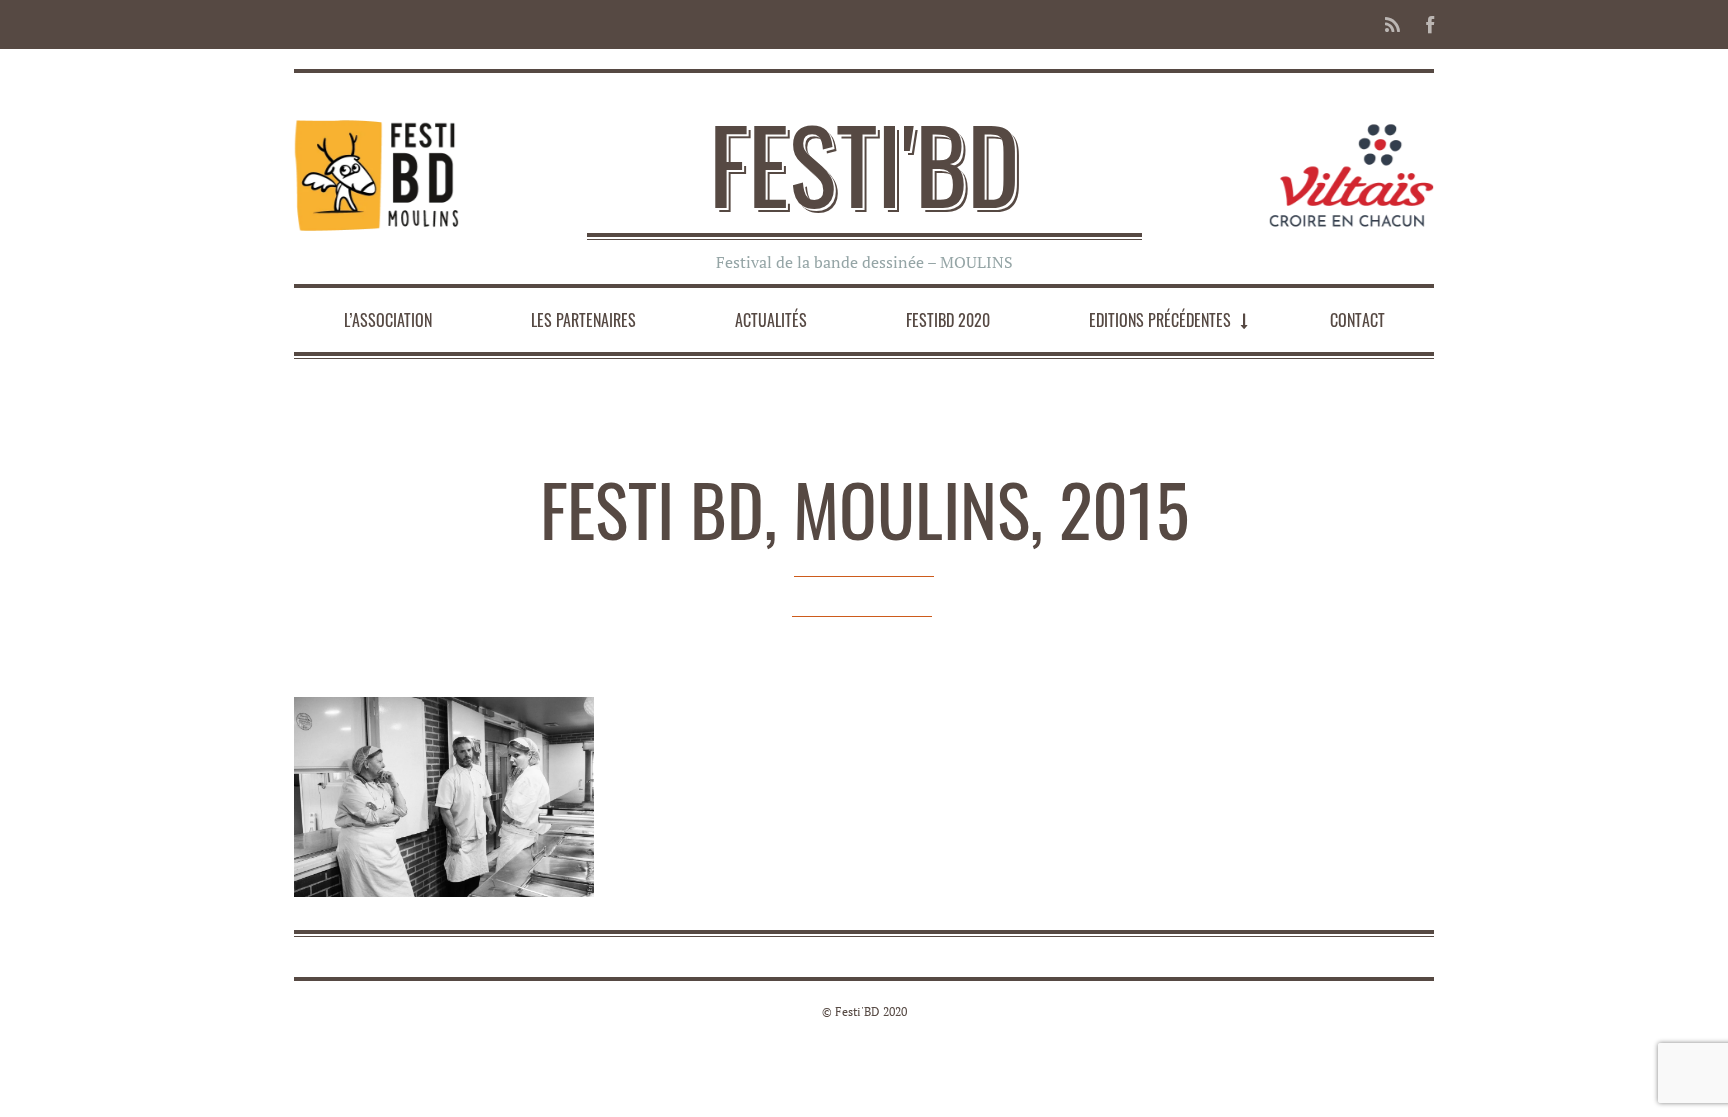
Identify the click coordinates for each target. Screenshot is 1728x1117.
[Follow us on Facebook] (1424, 24)
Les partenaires (583, 320)
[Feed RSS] (1392, 24)
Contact (1357, 320)
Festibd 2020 (948, 320)
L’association (388, 320)
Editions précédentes (1160, 320)
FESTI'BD (864, 163)
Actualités (771, 320)
